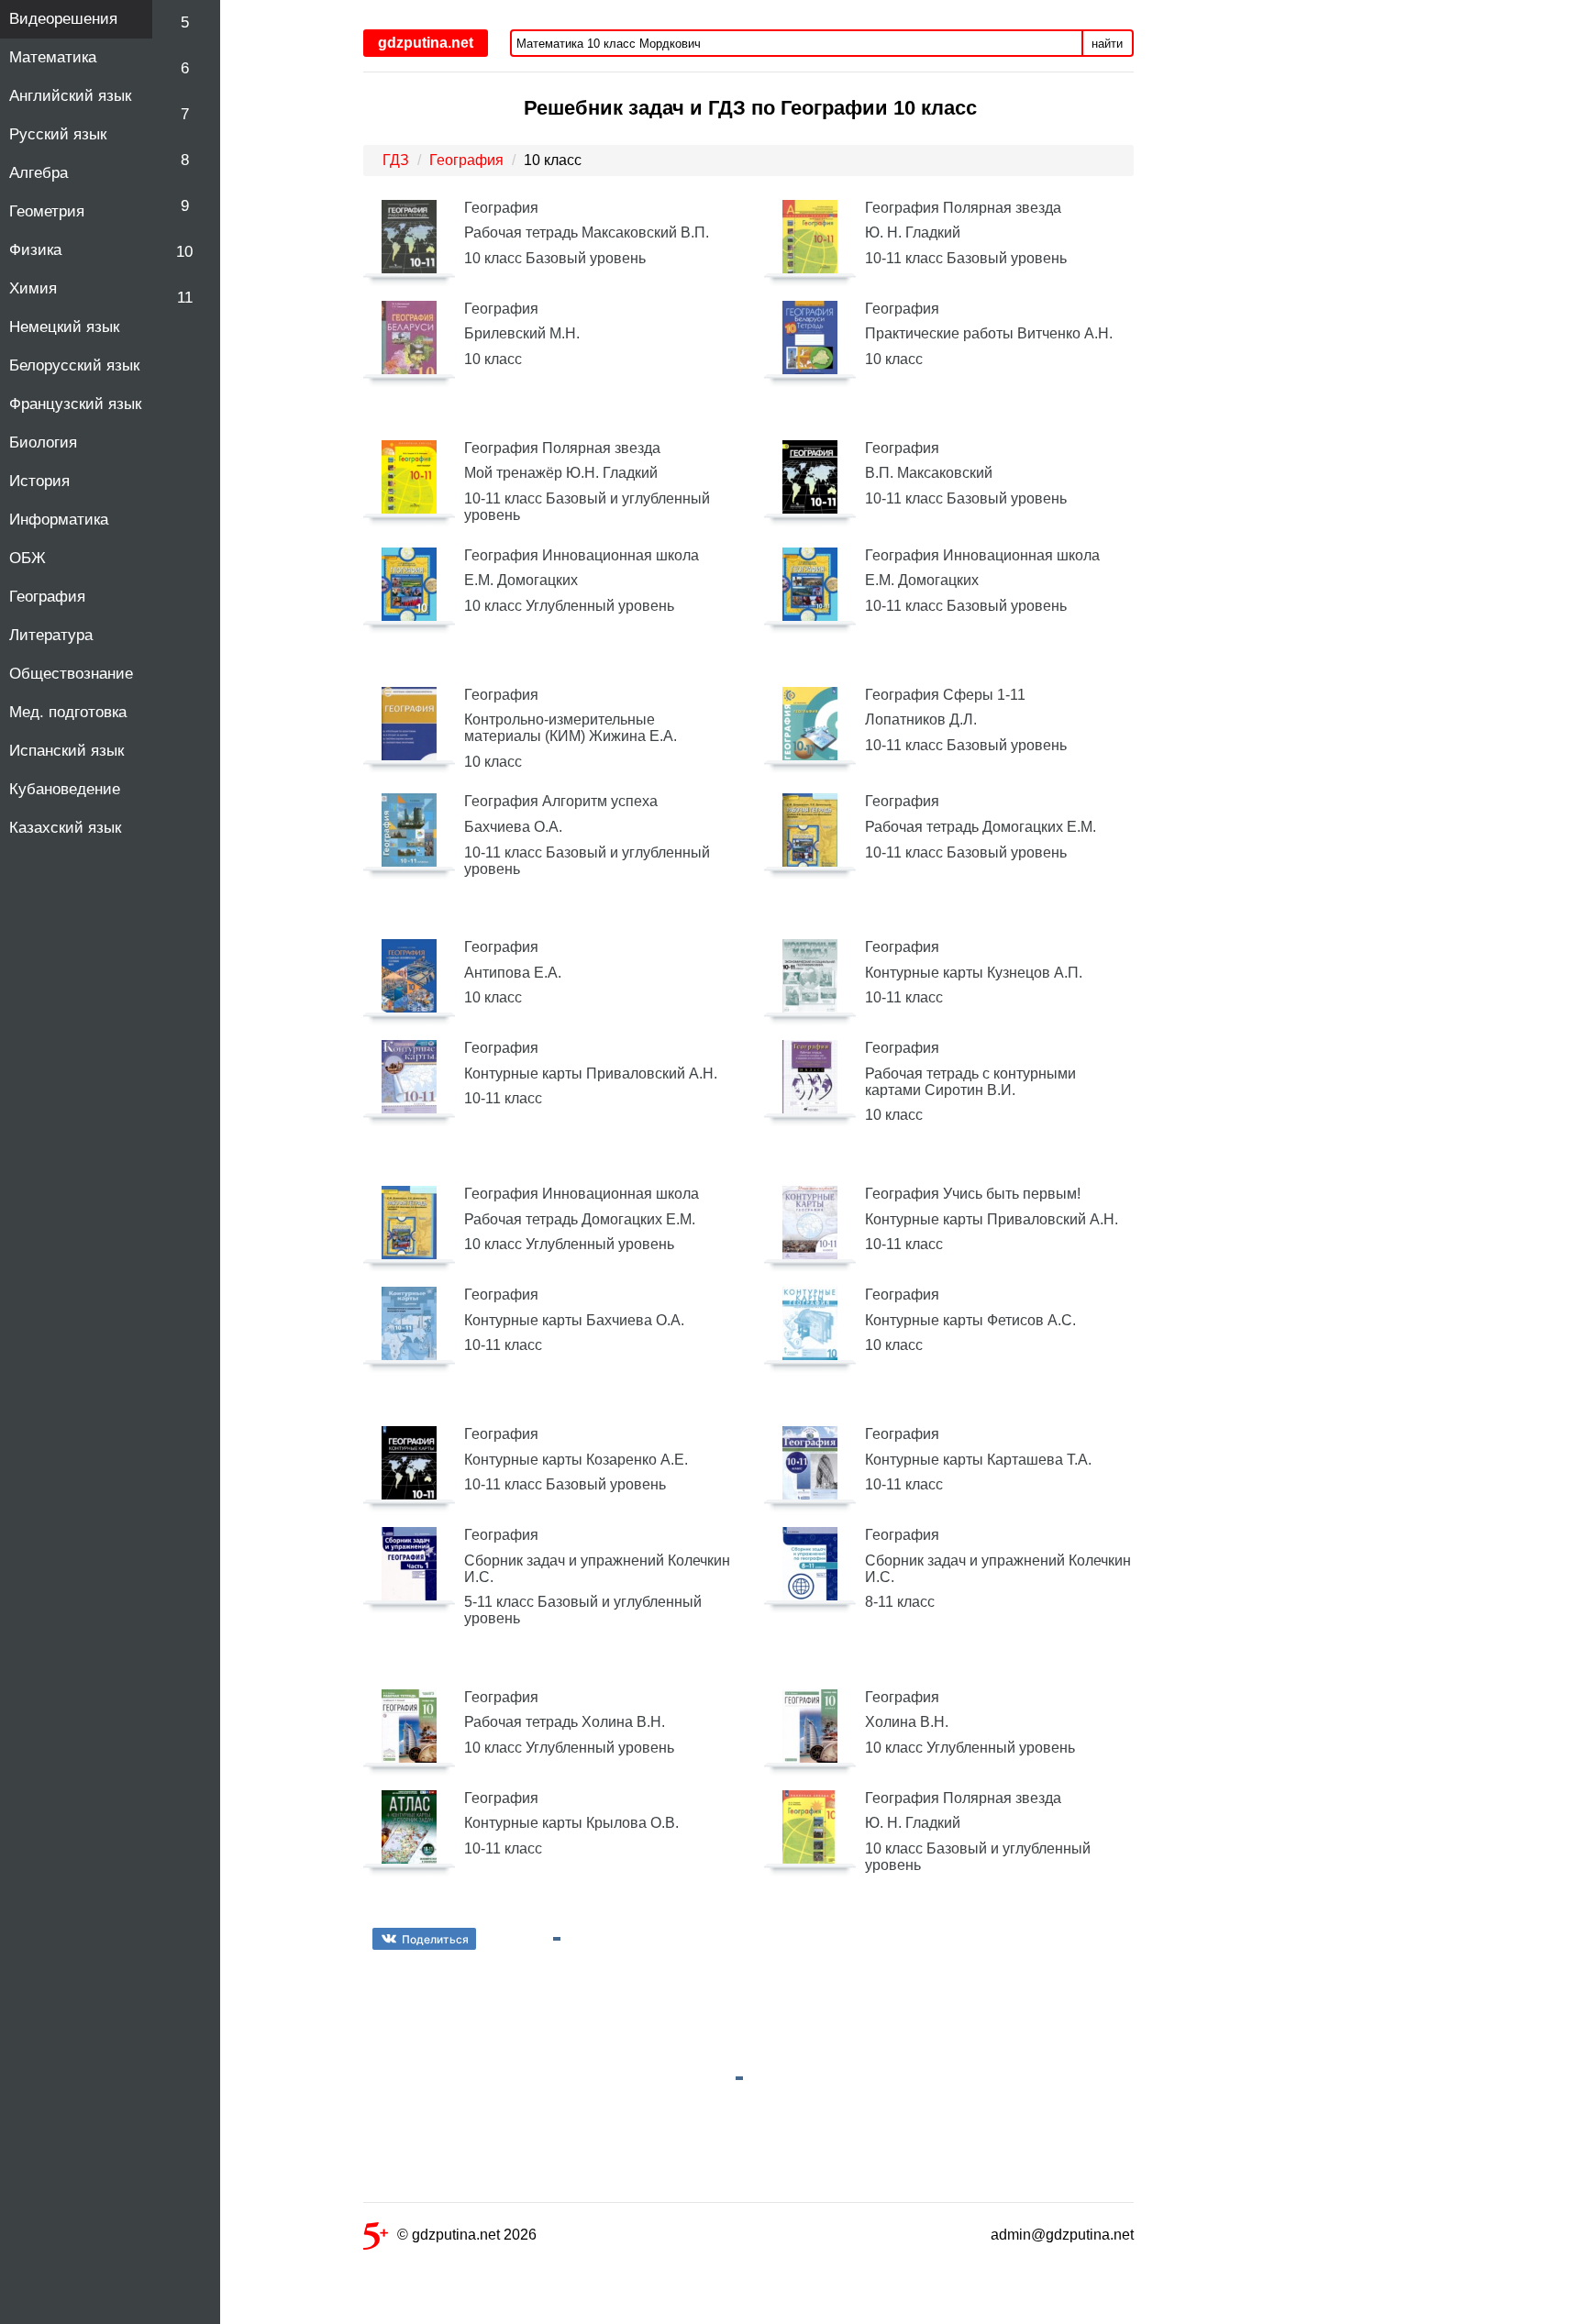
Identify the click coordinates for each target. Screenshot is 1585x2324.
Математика (53, 57)
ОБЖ (28, 558)
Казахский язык (65, 828)
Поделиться (435, 1939)
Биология (43, 443)
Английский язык (70, 96)
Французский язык (75, 404)
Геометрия (47, 211)
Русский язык (58, 134)
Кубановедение (65, 789)
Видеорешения (63, 19)
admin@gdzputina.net (1062, 2235)
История (39, 481)
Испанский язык (67, 751)
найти (1107, 44)
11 (185, 298)
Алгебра (39, 173)
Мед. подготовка (68, 712)
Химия (33, 288)
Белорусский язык (74, 365)
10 (184, 252)
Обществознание (71, 674)
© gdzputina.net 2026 (467, 2235)
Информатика (59, 520)
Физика (35, 250)
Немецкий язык (64, 327)
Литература (51, 635)
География (47, 597)
